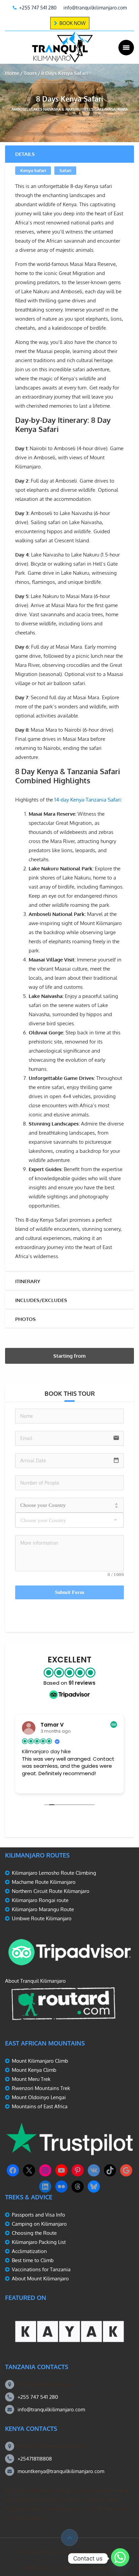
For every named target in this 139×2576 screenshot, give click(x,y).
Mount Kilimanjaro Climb (40, 2061)
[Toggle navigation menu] (126, 48)
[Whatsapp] (120, 2558)
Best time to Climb (33, 2260)
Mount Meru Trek (31, 2079)
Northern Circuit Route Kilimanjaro (51, 1891)
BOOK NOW (73, 23)
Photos (25, 1319)
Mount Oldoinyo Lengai (39, 2097)
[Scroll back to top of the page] (69, 2538)
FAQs (65, 2568)
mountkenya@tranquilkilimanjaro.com (61, 2471)
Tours (30, 73)
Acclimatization (29, 2251)
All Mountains (39, 2568)
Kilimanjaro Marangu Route (43, 1909)
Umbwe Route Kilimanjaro (42, 1918)
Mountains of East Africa (40, 2106)
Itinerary (28, 1281)
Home (12, 73)
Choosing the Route (34, 2233)
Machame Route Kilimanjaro (44, 1882)
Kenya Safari (33, 170)
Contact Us (104, 2568)
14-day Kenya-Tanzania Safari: (88, 800)
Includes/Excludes (41, 1300)
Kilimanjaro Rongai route (40, 1900)
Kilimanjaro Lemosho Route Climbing (54, 1873)
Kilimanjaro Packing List (39, 2242)
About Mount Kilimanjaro (40, 2279)
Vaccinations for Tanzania (41, 2269)
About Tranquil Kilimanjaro (35, 1981)
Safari (65, 170)
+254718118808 (35, 2459)
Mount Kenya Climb (34, 2070)
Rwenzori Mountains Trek (41, 2088)
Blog (81, 2568)
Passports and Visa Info (38, 2215)
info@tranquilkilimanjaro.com (51, 2409)
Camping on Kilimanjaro (39, 2224)
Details (25, 154)
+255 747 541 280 (38, 2397)
